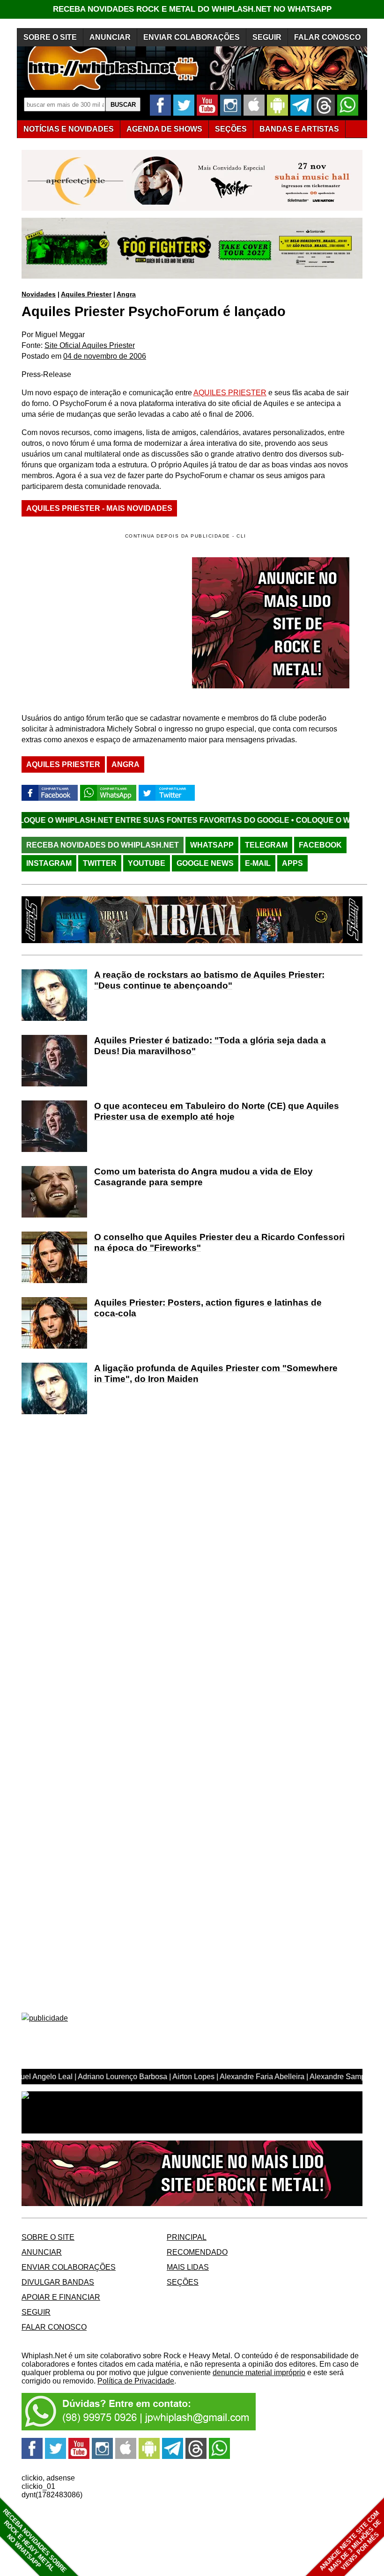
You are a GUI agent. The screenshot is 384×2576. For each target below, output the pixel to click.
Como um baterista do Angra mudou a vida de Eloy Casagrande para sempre (203, 1177)
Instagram (49, 863)
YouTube (147, 863)
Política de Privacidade (136, 2381)
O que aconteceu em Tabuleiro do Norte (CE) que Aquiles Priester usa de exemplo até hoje (217, 1111)
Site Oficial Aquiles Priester (90, 345)
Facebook (320, 845)
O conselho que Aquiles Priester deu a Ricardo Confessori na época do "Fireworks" (219, 1242)
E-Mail (258, 863)
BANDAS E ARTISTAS (299, 129)
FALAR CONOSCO (327, 37)
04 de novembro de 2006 (105, 356)
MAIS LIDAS (188, 2267)
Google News (205, 863)
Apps (292, 863)
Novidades (39, 294)
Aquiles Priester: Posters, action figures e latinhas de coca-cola (208, 1308)
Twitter (100, 863)
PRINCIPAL (187, 2237)
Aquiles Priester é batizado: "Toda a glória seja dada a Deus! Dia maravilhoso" (210, 1046)
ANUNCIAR (110, 37)
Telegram (266, 845)
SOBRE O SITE (50, 37)
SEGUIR (267, 37)
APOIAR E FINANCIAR (61, 2297)
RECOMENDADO (197, 2252)
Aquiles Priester (86, 294)
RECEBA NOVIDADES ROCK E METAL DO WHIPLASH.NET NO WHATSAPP (192, 9)
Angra (126, 294)
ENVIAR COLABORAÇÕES (192, 37)
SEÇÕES (231, 129)
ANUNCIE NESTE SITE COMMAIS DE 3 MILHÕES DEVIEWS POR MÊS (351, 2542)
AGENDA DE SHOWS (164, 129)
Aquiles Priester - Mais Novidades (99, 508)
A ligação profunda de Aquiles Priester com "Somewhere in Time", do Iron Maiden (216, 1373)
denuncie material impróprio (259, 2373)
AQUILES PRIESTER (230, 393)
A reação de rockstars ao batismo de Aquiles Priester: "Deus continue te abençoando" (209, 980)
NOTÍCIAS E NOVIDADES (69, 129)
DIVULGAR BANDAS (58, 2282)
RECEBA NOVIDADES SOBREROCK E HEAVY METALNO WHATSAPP (34, 2541)
